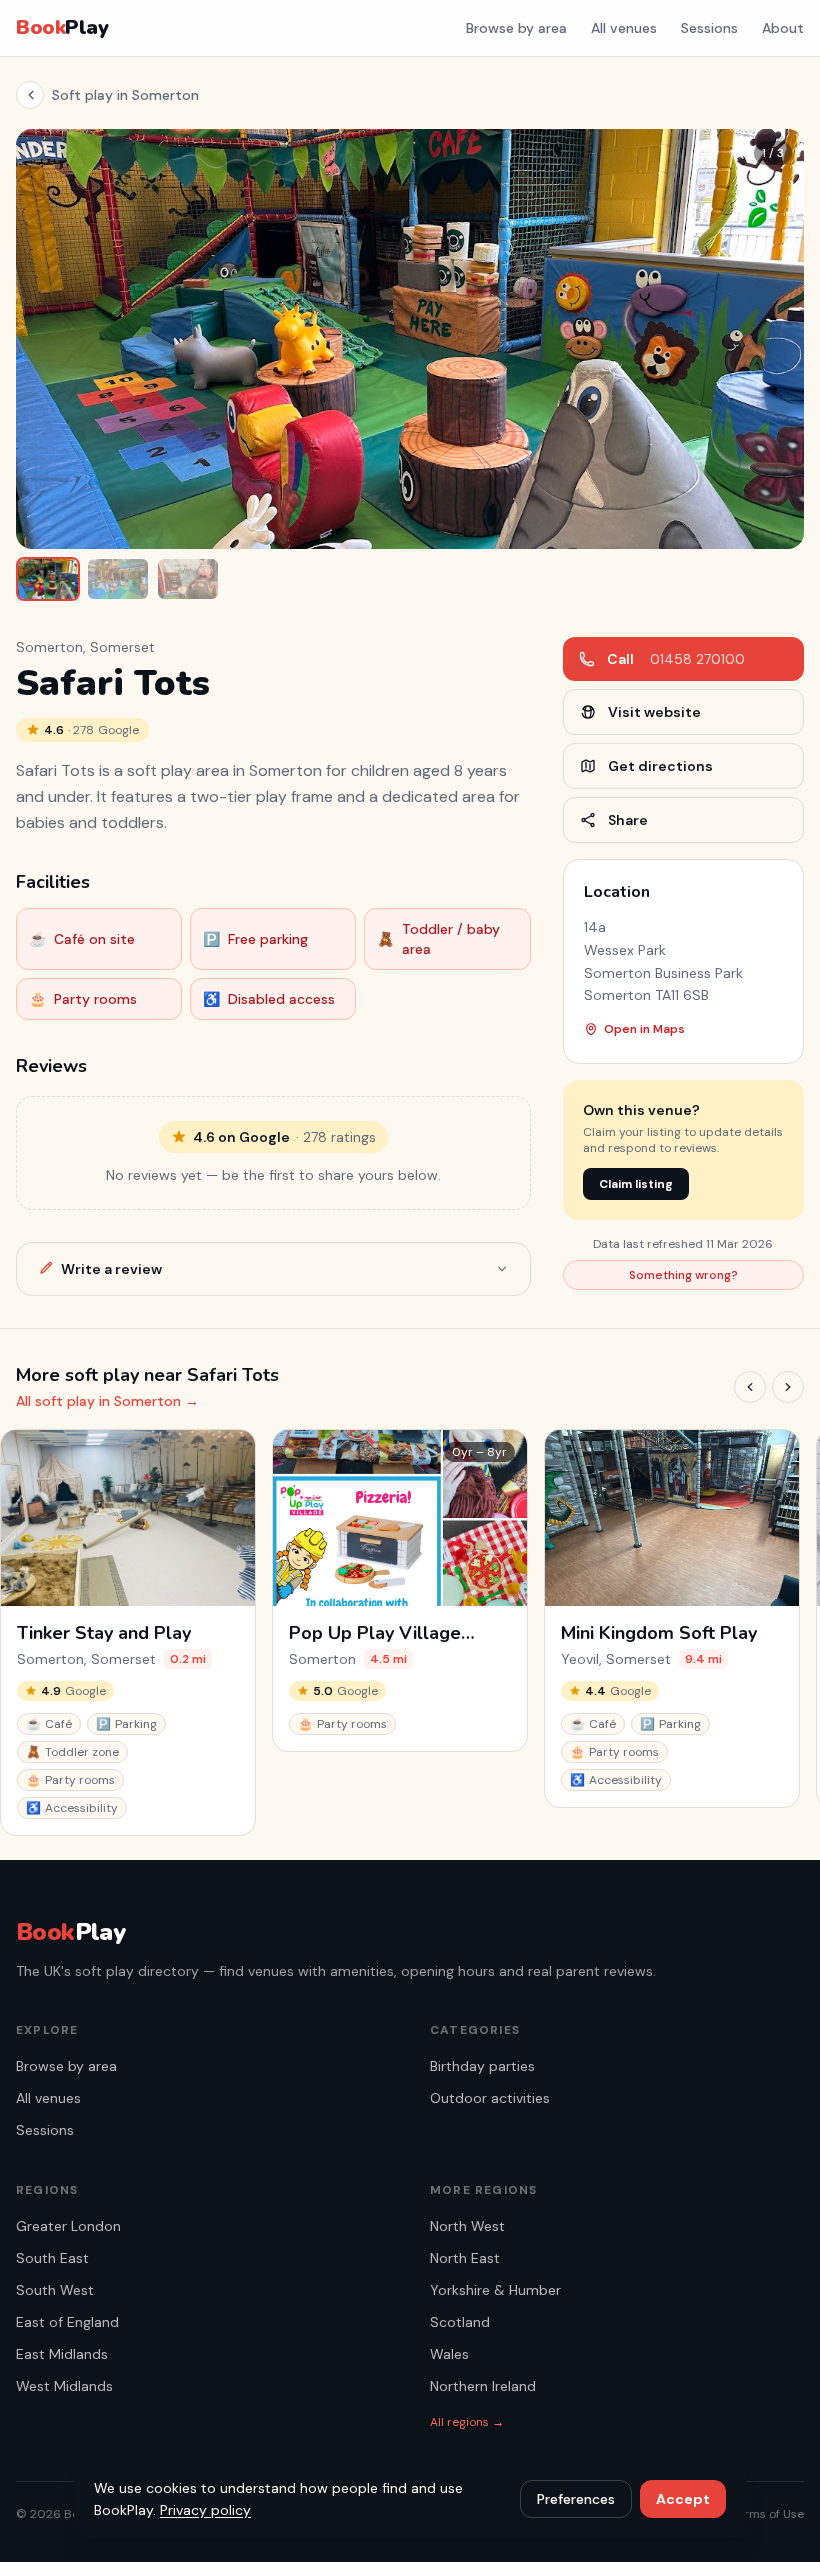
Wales (449, 2354)
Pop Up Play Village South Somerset (375, 1633)
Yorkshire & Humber (495, 2290)
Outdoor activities (490, 2098)
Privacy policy (205, 2510)
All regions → (467, 2422)
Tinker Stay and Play (104, 1633)
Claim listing (636, 1184)
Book (62, 27)
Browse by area (516, 28)
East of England (67, 2322)
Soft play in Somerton (125, 95)
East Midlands (62, 2354)
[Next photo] (774, 339)
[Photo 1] (48, 579)
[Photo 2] (118, 579)
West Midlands (64, 2386)
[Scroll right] (788, 1387)
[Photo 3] (188, 579)
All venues (624, 28)
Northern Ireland (483, 2386)
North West (467, 2226)
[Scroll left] (750, 1387)
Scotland (460, 2322)
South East (52, 2258)
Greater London (68, 2226)
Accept (683, 2499)
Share (628, 820)
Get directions (660, 766)
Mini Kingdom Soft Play (659, 1633)
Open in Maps (644, 1029)
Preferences (576, 2499)
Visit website (654, 712)
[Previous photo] (46, 339)
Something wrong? (683, 1275)
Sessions (709, 28)
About (783, 28)
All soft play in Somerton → (107, 1401)
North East (465, 2258)
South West (55, 2290)
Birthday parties (482, 2066)
